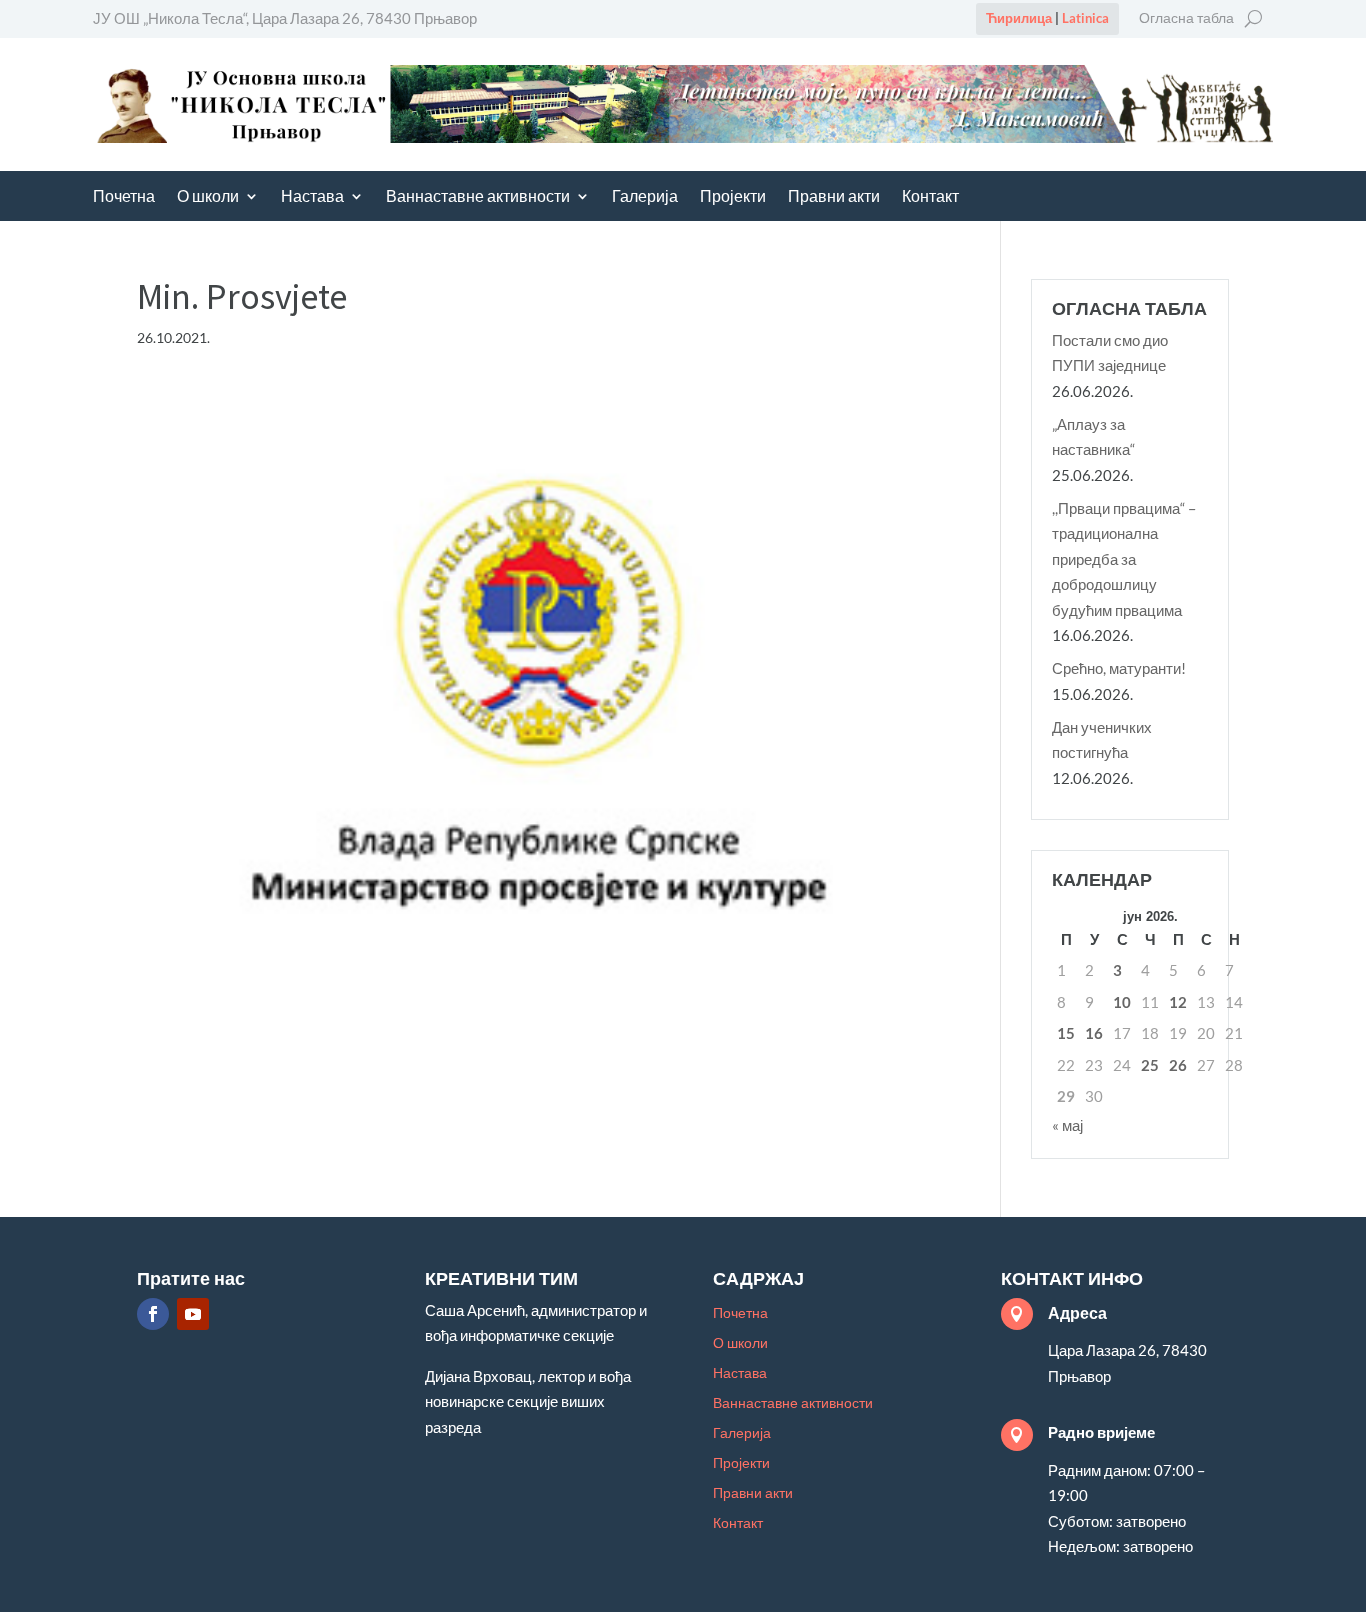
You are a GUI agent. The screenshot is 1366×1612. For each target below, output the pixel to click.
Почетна (124, 197)
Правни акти (834, 197)
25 (1150, 1065)
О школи (208, 197)
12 (1178, 1002)
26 (1178, 1065)
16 (1094, 1033)
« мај (1067, 1125)
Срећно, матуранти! (1119, 668)
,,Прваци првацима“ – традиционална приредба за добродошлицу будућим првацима (1124, 559)
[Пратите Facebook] (153, 1314)
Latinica (1085, 18)
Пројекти (733, 197)
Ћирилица (1019, 18)
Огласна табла (1186, 18)
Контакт (930, 197)
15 (1066, 1033)
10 (1122, 1002)
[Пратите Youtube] (193, 1314)
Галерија (645, 197)
